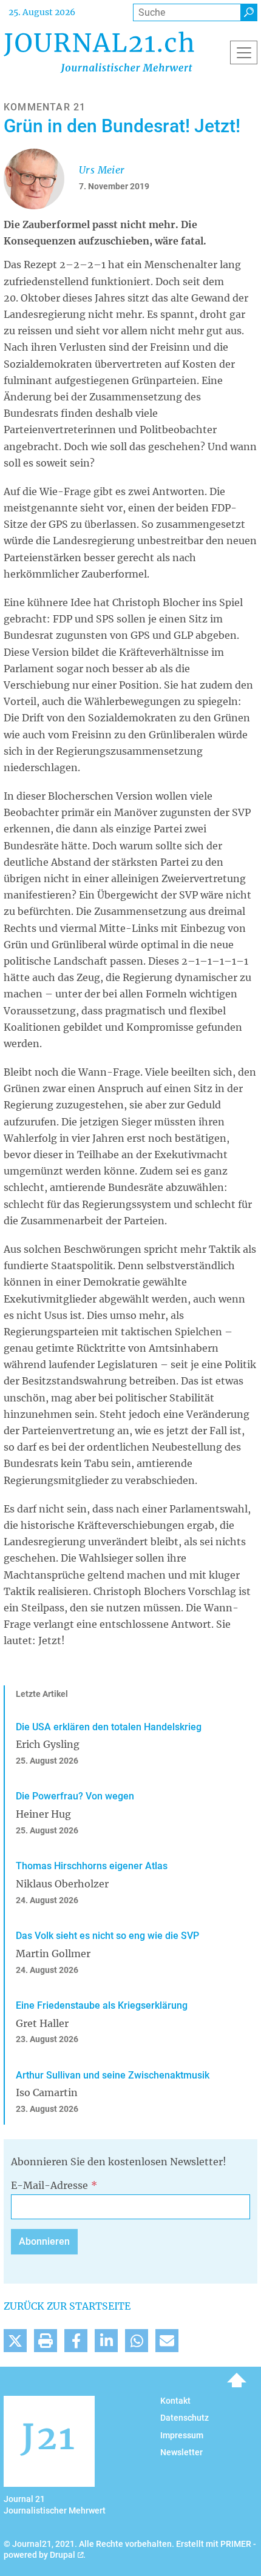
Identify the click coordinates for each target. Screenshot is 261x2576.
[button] (15, 2341)
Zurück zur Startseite (67, 2306)
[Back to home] (99, 52)
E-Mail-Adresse (49, 2185)
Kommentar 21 (45, 107)
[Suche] (249, 12)
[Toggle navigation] (244, 52)
